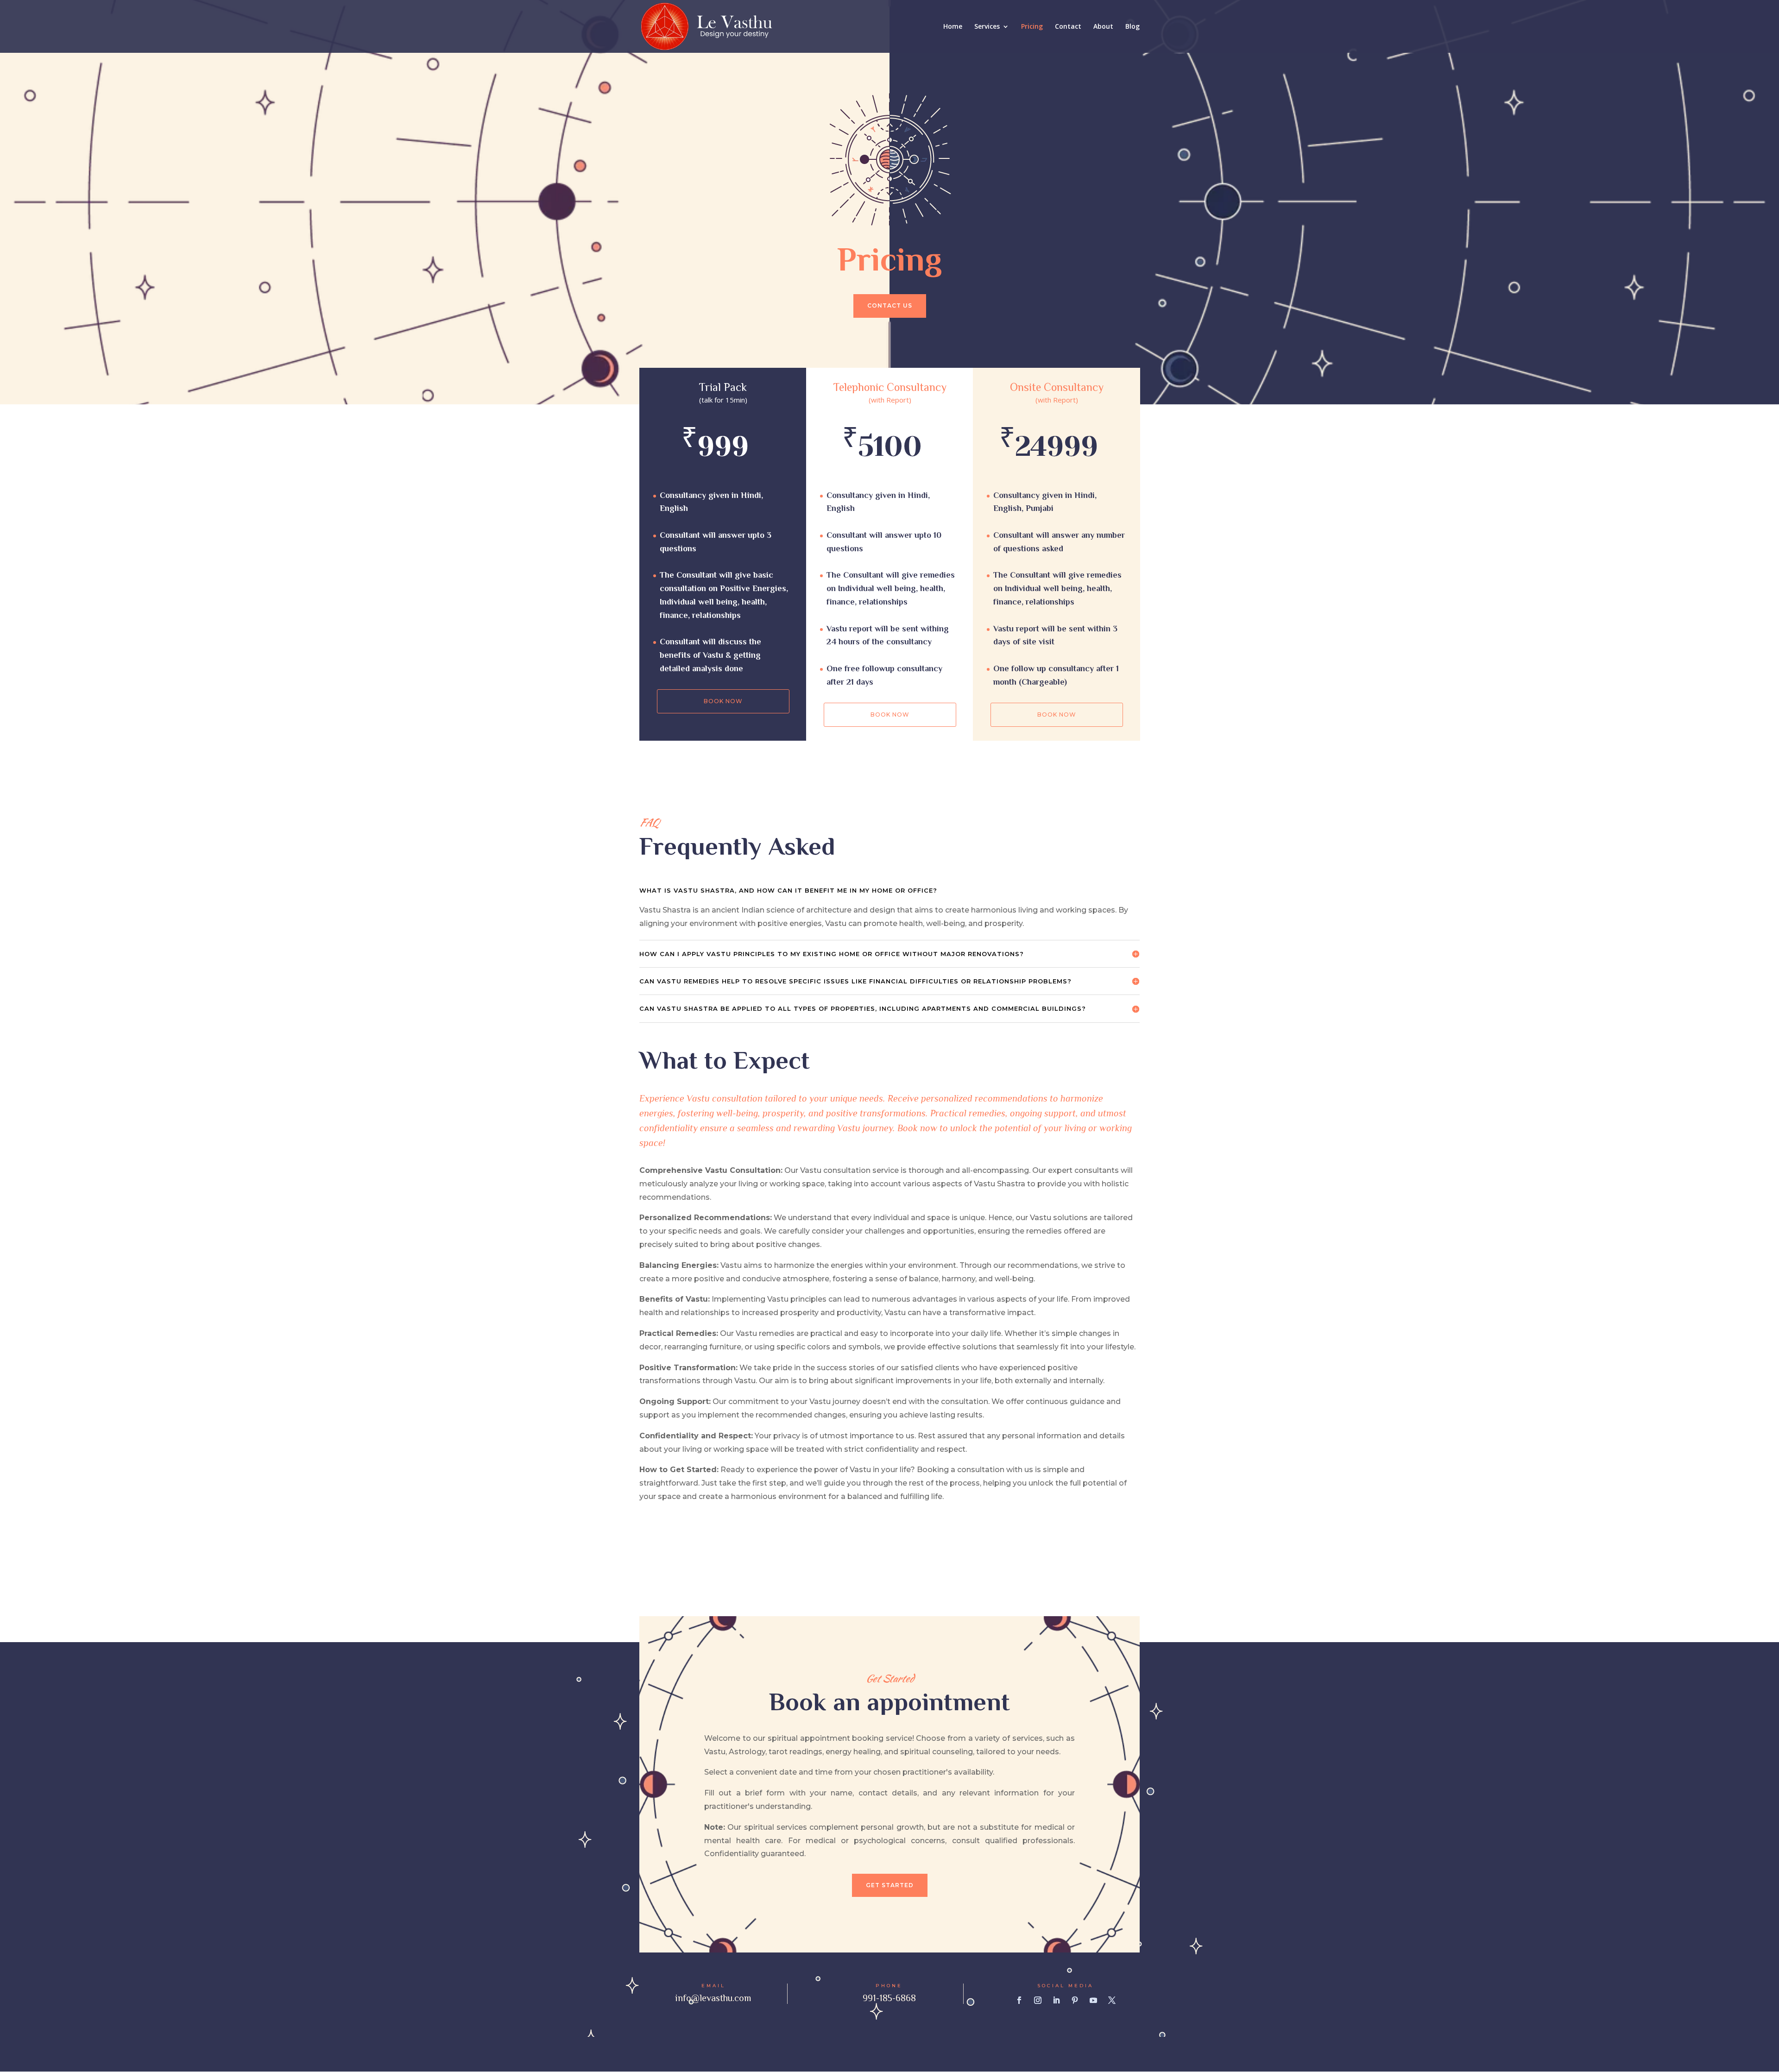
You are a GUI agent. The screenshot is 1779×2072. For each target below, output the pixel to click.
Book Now (723, 701)
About (1103, 27)
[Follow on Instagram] (1038, 2000)
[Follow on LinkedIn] (1056, 2000)
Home (953, 27)
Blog (1132, 27)
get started (890, 1885)
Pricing (1032, 27)
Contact (1068, 27)
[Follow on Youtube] (1093, 2000)
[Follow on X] (1112, 2000)
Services (987, 27)
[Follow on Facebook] (1019, 2000)
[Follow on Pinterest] (1075, 2000)
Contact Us (890, 305)
